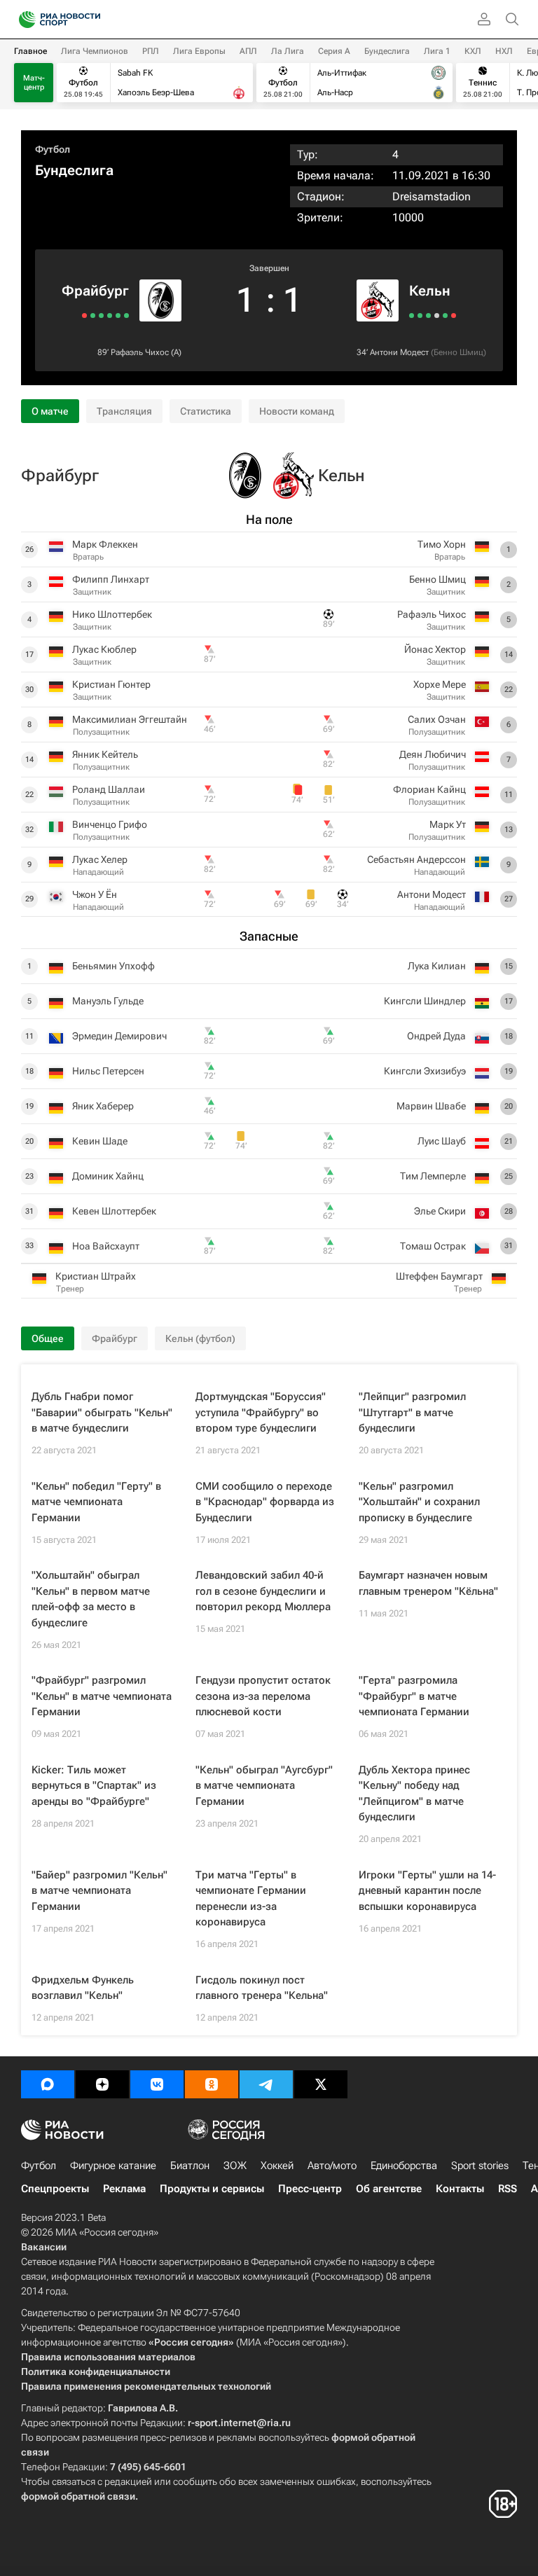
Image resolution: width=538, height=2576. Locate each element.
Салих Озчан (437, 719)
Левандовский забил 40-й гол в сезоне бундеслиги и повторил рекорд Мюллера (263, 1591)
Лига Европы (199, 51)
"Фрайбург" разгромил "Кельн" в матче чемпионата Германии (102, 1696)
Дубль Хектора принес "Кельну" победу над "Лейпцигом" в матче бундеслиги (414, 1794)
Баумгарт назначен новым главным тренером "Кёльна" (428, 1583)
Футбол (53, 149)
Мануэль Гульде (108, 1001)
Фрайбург (95, 291)
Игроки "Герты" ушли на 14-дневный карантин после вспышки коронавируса (427, 1891)
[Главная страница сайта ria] (23, 20)
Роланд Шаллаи (109, 789)
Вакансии (44, 2247)
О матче (50, 411)
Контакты (460, 2189)
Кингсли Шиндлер (425, 1001)
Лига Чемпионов (95, 51)
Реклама (124, 2189)
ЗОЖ (235, 2166)
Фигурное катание (113, 2166)
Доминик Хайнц (108, 1176)
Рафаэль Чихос (140, 352)
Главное (30, 51)
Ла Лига (288, 51)
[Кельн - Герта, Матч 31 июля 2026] (437, 316)
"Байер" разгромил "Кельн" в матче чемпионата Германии (99, 1891)
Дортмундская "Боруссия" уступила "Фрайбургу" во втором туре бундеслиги (261, 1412)
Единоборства (404, 2166)
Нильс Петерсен (108, 1071)
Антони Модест (399, 352)
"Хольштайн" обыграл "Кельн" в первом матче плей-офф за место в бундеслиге (91, 1599)
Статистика (206, 411)
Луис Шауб (442, 1141)
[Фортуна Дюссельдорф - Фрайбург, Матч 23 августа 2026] (126, 316)
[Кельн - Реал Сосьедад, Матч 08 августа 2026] (420, 316)
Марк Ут (448, 824)
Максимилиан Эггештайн (130, 719)
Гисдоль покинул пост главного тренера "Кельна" (262, 1988)
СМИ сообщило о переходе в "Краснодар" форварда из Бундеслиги (265, 1502)
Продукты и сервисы (212, 2189)
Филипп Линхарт (111, 579)
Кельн (430, 291)
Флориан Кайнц (429, 789)
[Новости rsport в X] (321, 2084)
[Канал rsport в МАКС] (48, 2084)
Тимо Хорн (442, 544)
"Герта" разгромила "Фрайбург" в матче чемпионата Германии (414, 1696)
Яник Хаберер (103, 1106)
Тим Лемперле (433, 1176)
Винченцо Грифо (110, 824)
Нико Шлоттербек (112, 614)
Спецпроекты (55, 2189)
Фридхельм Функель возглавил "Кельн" (83, 1988)
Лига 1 (437, 51)
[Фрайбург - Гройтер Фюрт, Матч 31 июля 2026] (84, 316)
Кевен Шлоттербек (114, 1211)
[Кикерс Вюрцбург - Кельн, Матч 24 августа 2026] (412, 316)
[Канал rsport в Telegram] (266, 2084)
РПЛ (151, 51)
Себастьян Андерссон (416, 859)
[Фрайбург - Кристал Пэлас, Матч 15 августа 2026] (110, 316)
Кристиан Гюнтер (111, 684)
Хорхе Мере (440, 684)
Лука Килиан (437, 966)
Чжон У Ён (95, 894)
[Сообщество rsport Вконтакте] (157, 2084)
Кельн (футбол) (200, 1338)
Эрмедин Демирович (119, 1036)
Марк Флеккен (105, 544)
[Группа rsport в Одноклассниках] (212, 2084)
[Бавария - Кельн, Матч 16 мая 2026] (454, 316)
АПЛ (248, 51)
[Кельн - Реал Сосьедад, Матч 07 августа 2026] (428, 316)
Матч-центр (34, 83)
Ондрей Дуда (436, 1036)
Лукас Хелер (100, 859)
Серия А (334, 51)
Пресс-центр (310, 2189)
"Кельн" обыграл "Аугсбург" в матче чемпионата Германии (264, 1786)
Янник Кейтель (105, 754)
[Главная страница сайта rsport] (91, 20)
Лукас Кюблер (104, 649)
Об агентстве (389, 2189)
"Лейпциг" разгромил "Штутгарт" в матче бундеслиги (412, 1412)
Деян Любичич (433, 754)
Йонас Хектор (435, 649)
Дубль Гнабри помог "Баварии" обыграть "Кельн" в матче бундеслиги (102, 1412)
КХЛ (473, 51)
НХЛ (504, 51)
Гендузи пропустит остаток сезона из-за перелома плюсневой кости (263, 1696)
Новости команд (297, 411)
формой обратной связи (78, 2496)
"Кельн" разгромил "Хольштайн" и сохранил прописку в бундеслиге (419, 1502)
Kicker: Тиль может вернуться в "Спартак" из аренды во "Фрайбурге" (94, 1786)
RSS (508, 2189)
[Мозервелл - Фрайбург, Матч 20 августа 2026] (118, 316)
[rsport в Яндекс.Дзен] (102, 2084)
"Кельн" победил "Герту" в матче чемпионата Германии (96, 1502)
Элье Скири (440, 1211)
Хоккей (277, 2166)
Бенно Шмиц (458, 352)
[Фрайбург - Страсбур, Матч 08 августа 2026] (93, 316)
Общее (48, 1338)
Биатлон (190, 2166)
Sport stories (480, 2166)
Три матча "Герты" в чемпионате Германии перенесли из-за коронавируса (251, 1899)
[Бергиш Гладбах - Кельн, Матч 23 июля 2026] (445, 316)
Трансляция (124, 411)
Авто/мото (332, 2166)
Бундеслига (387, 51)
